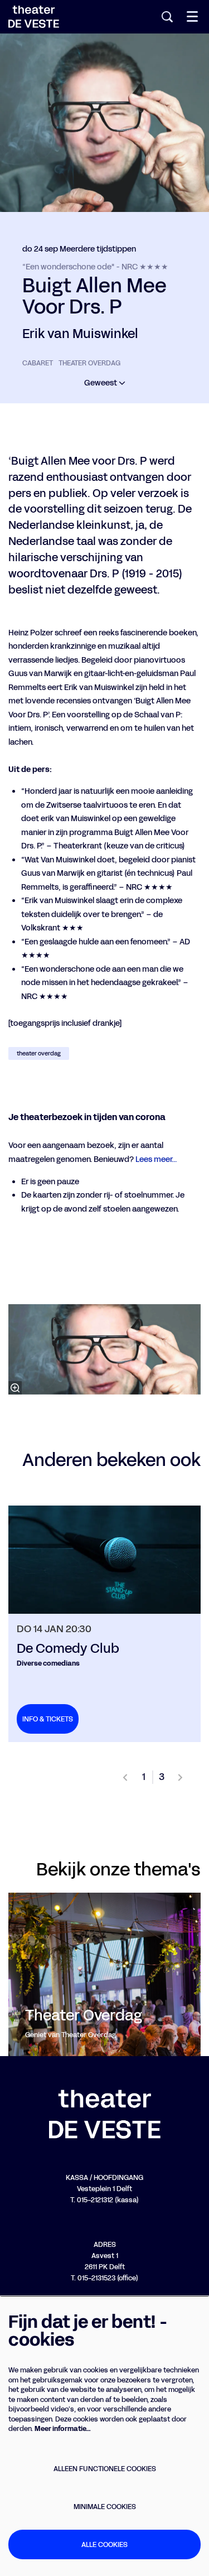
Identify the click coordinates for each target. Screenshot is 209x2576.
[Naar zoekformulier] (167, 17)
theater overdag (89, 363)
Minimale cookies (105, 2507)
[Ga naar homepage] (34, 17)
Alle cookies (104, 2544)
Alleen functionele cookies (105, 2469)
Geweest (101, 383)
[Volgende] (181, 1777)
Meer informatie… (63, 2428)
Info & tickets (48, 1719)
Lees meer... (156, 1159)
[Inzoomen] (15, 1388)
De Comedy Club (68, 1648)
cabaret (38, 363)
